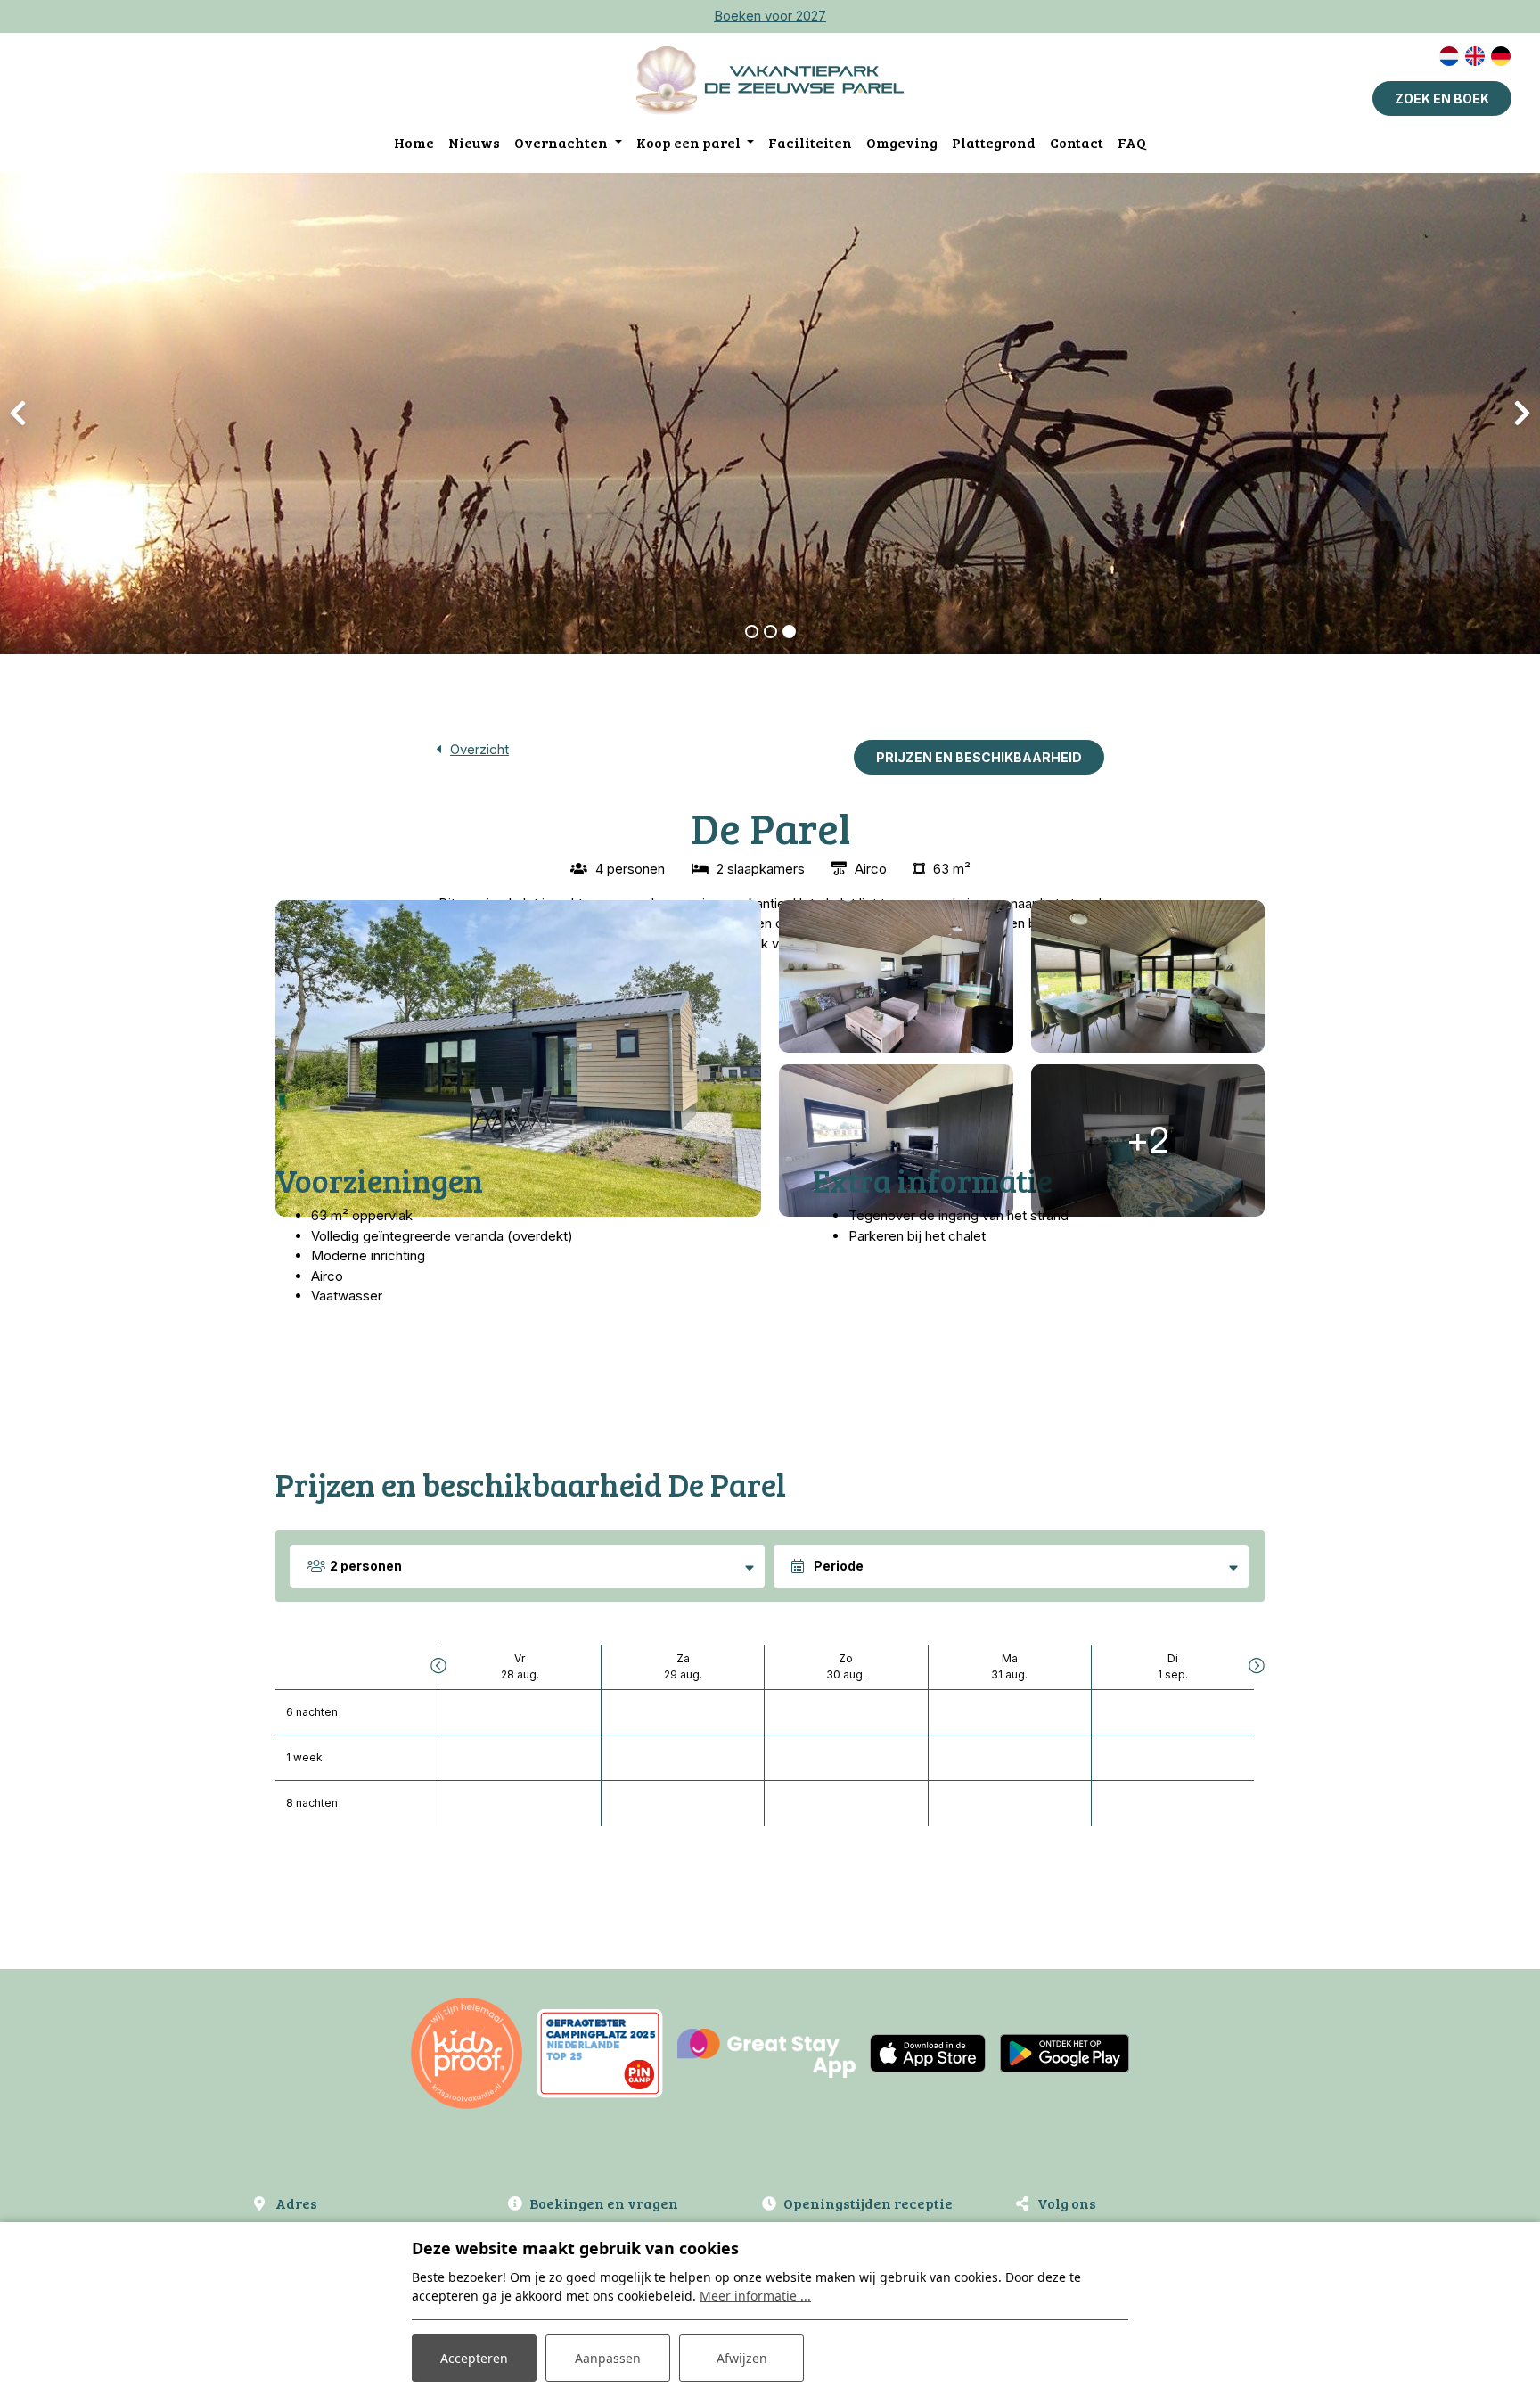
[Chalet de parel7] (896, 976)
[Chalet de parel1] (518, 1058)
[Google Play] (1065, 2052)
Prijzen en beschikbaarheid (979, 757)
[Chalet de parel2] (896, 1140)
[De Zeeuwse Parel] (770, 80)
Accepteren (474, 2358)
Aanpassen (608, 2358)
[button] (752, 632)
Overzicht (479, 749)
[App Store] (928, 2052)
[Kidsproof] (467, 2052)
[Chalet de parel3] (1148, 976)
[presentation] (18, 414)
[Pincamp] (600, 2052)
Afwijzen (742, 2358)
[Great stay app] (766, 2052)
